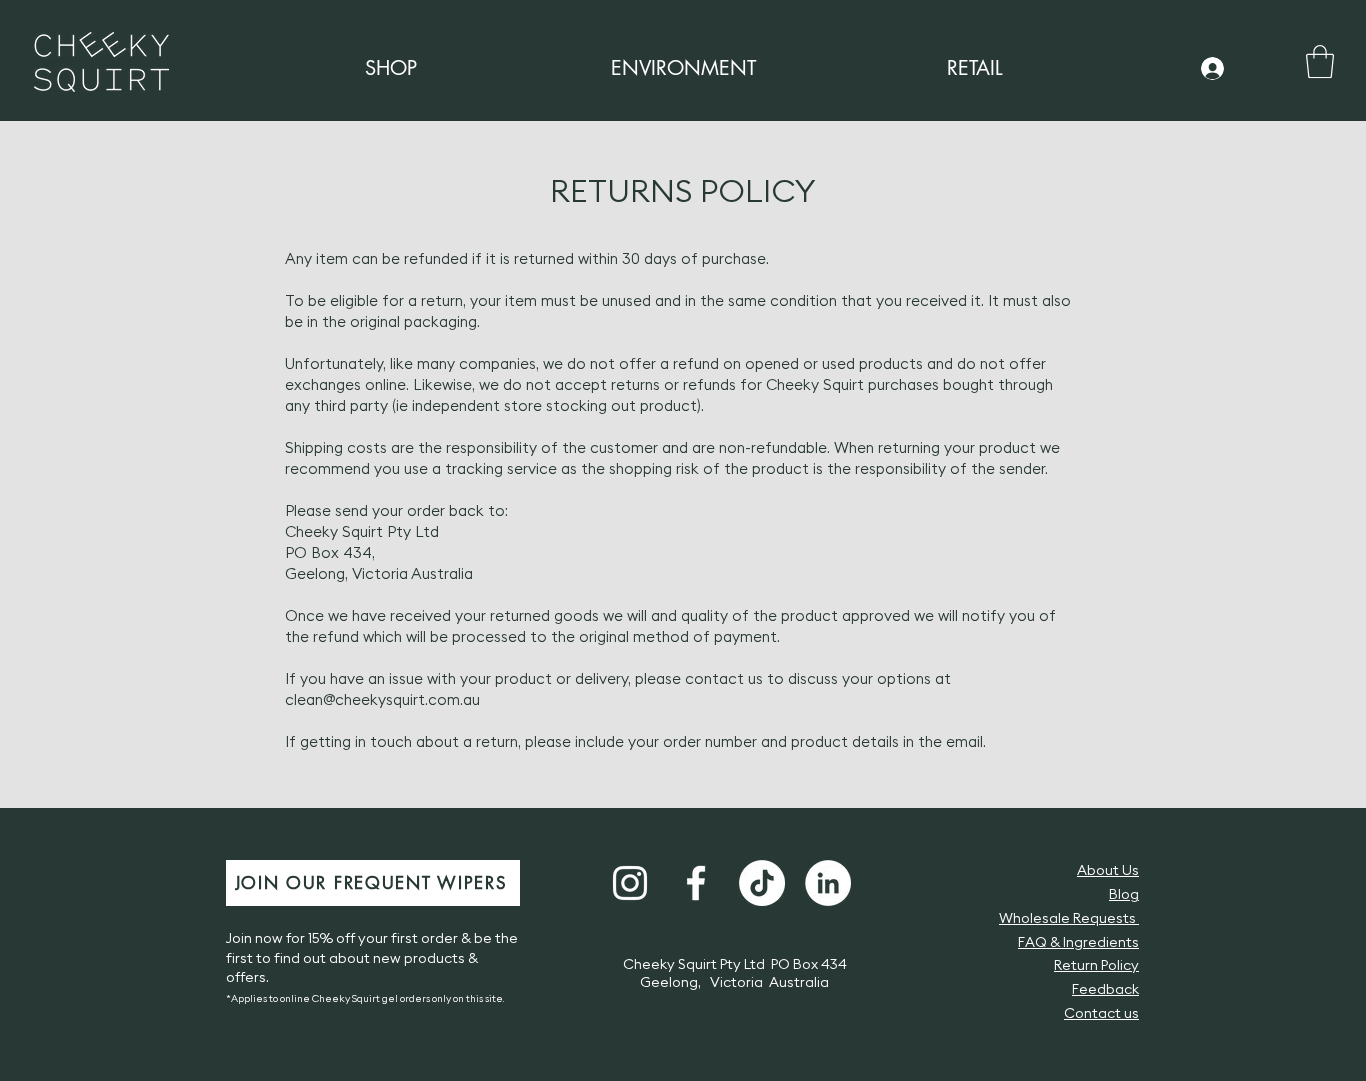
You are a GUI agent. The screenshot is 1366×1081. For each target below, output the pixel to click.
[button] (1320, 61)
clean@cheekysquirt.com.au (382, 700)
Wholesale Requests (1069, 919)
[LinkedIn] (828, 883)
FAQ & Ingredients (1078, 943)
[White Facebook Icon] (696, 883)
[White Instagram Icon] (630, 883)
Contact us (1101, 1014)
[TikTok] (762, 883)
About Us (1108, 871)
